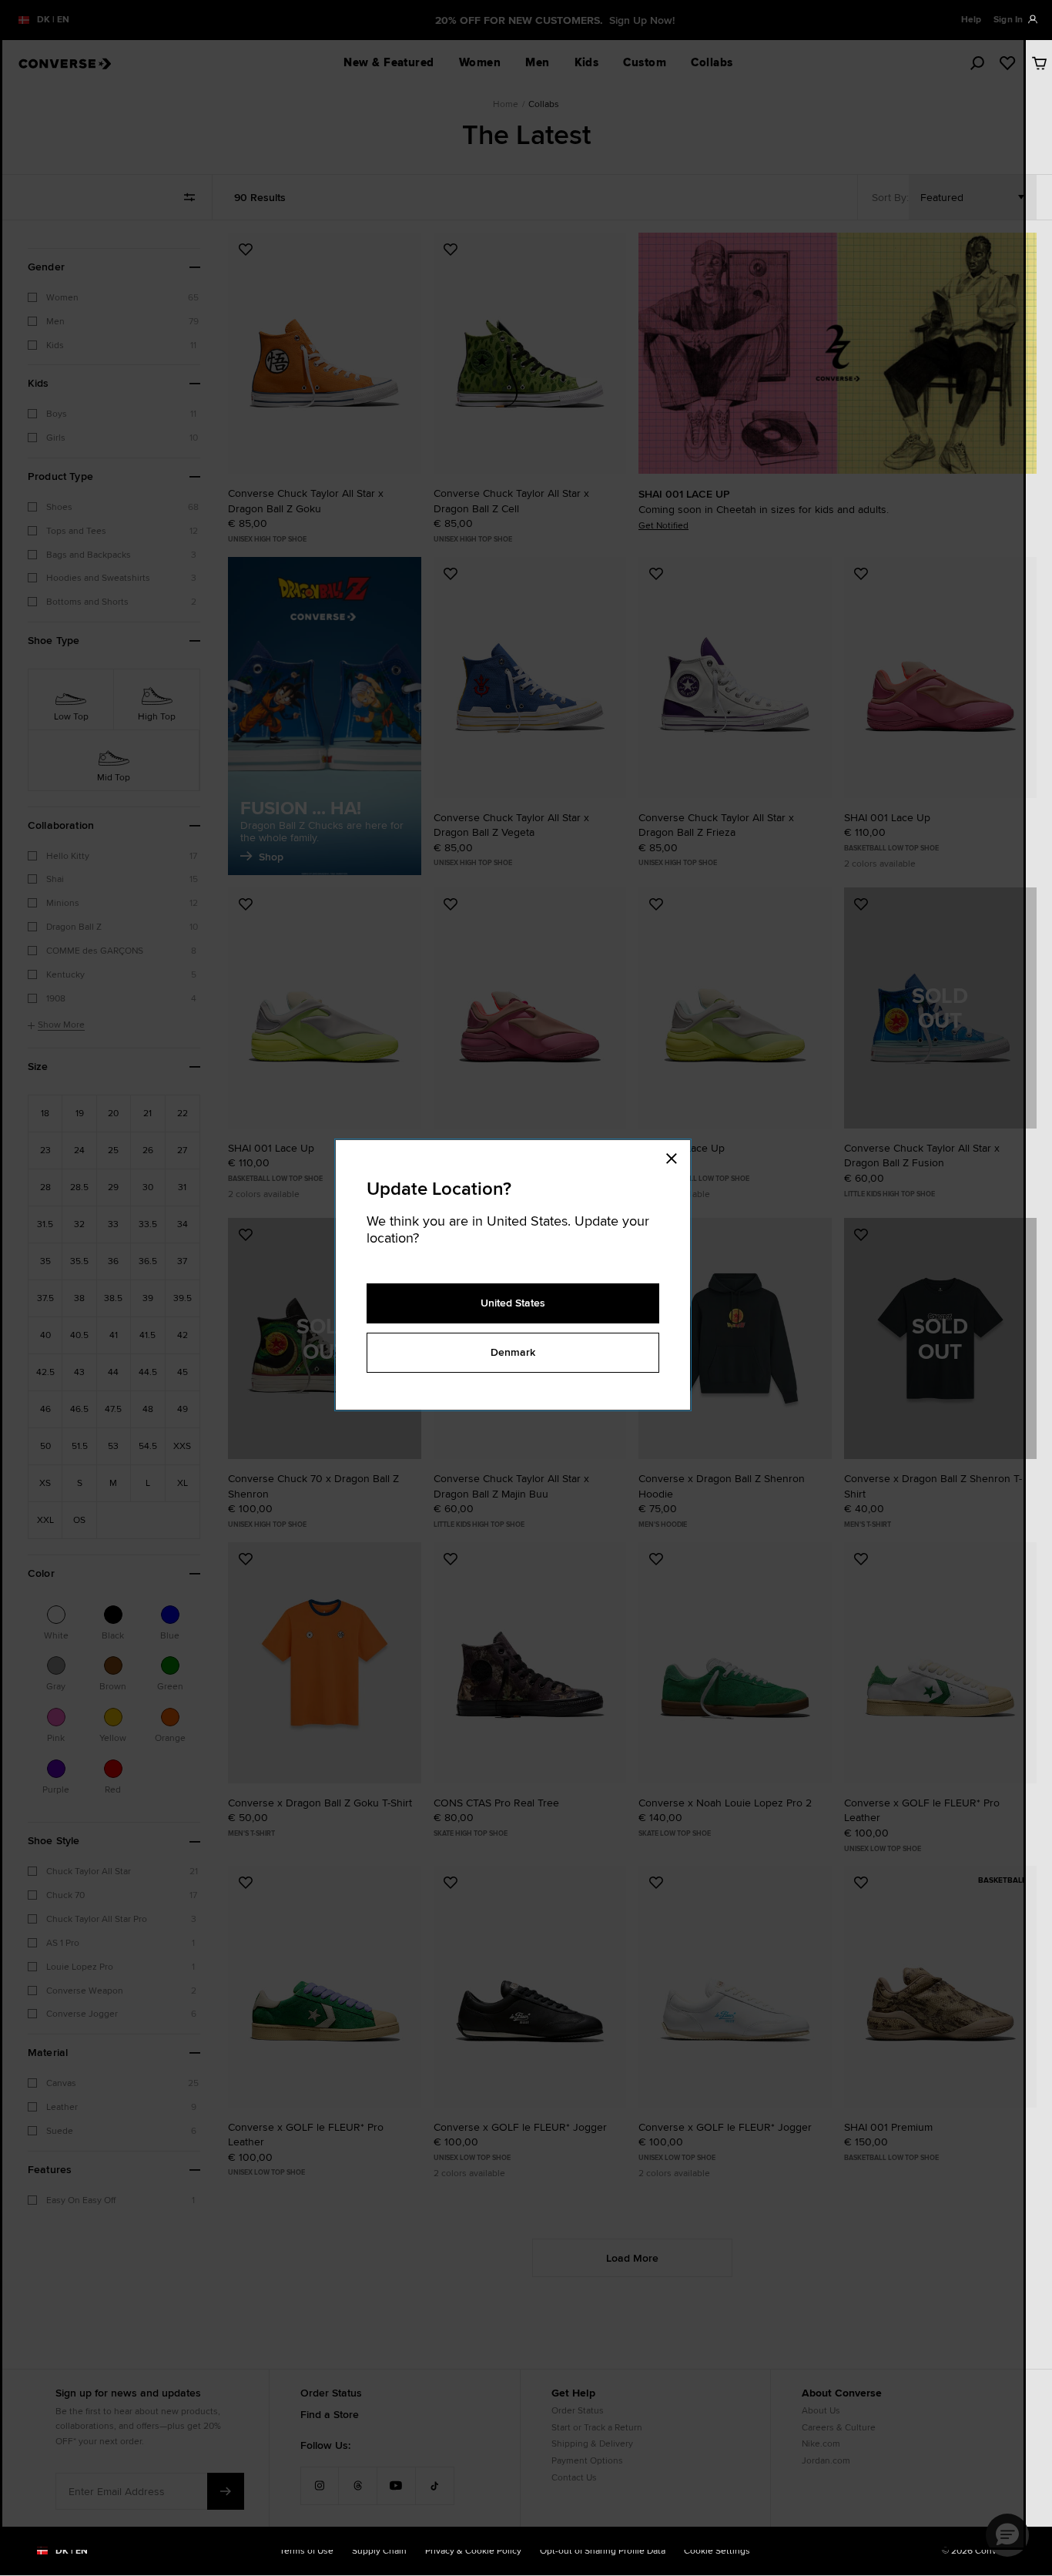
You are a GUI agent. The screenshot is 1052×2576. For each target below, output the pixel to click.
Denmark (513, 1352)
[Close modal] (676, 1156)
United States (513, 1303)
